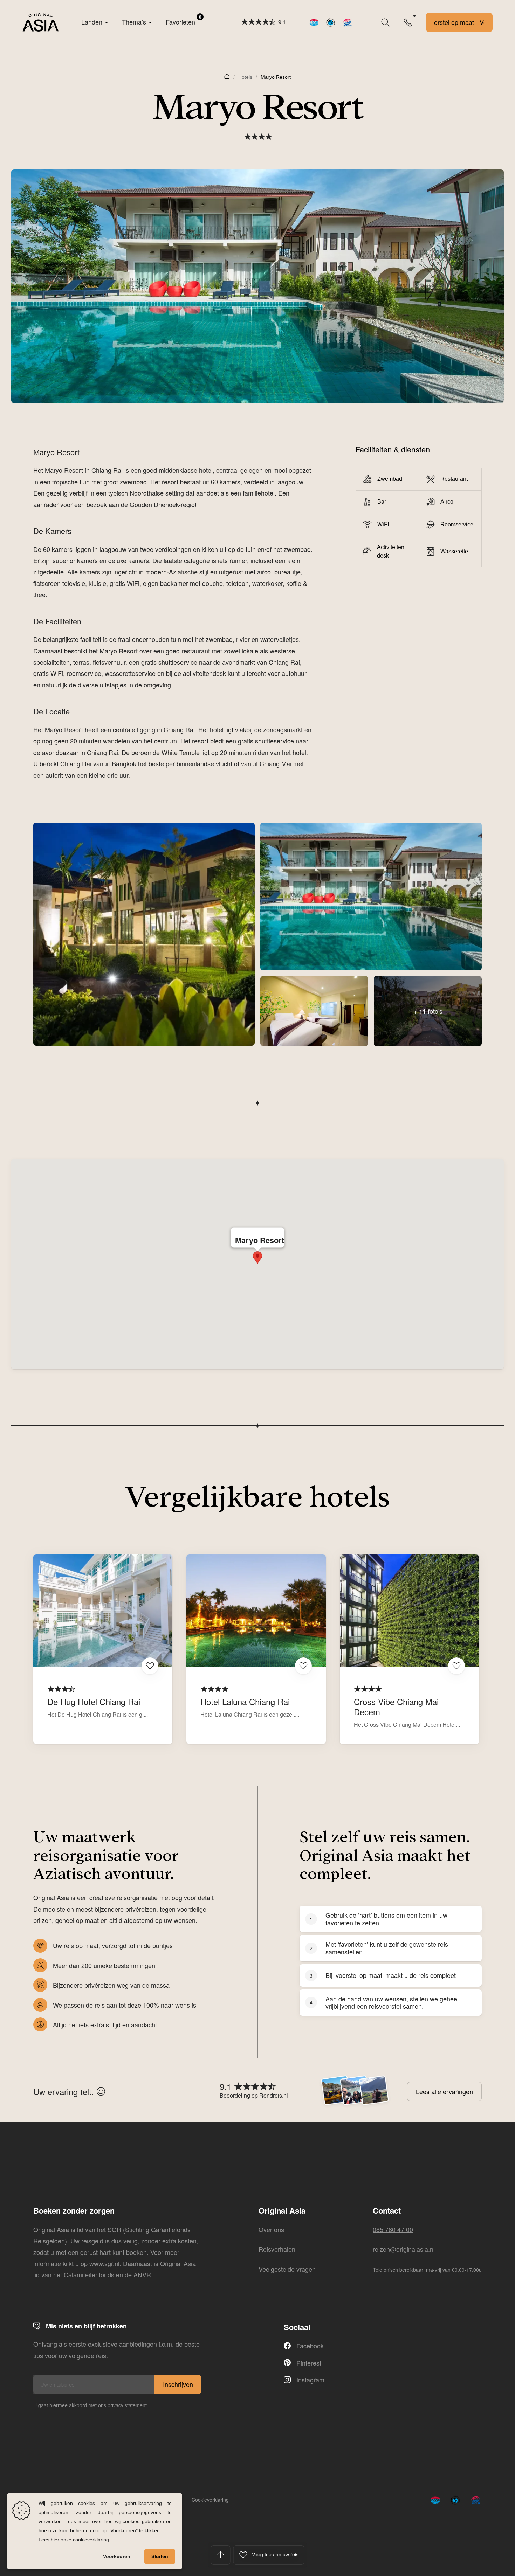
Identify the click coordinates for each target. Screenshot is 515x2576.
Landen (92, 22)
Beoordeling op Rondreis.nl (254, 2095)
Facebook (310, 2346)
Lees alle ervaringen (444, 2091)
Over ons (271, 2229)
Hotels (245, 77)
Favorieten (184, 20)
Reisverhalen (277, 2249)
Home (227, 76)
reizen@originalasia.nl (404, 2249)
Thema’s (134, 22)
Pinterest (309, 2363)
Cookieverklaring (210, 2500)
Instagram (310, 2380)
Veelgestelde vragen (287, 2269)
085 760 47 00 (393, 2229)
